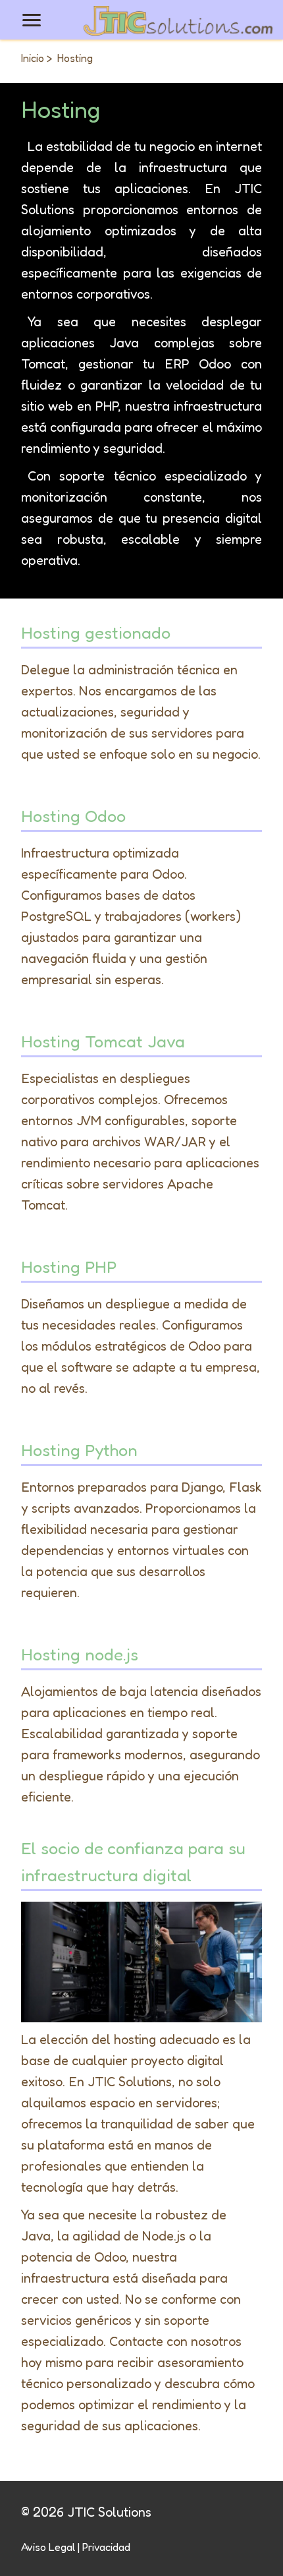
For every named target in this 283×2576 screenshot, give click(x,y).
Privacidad (106, 2547)
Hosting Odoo (73, 816)
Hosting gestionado (96, 632)
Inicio (33, 58)
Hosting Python (79, 1450)
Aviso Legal (48, 2547)
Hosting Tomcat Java (103, 1041)
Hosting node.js (80, 1654)
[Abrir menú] (32, 20)
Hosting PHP (69, 1267)
